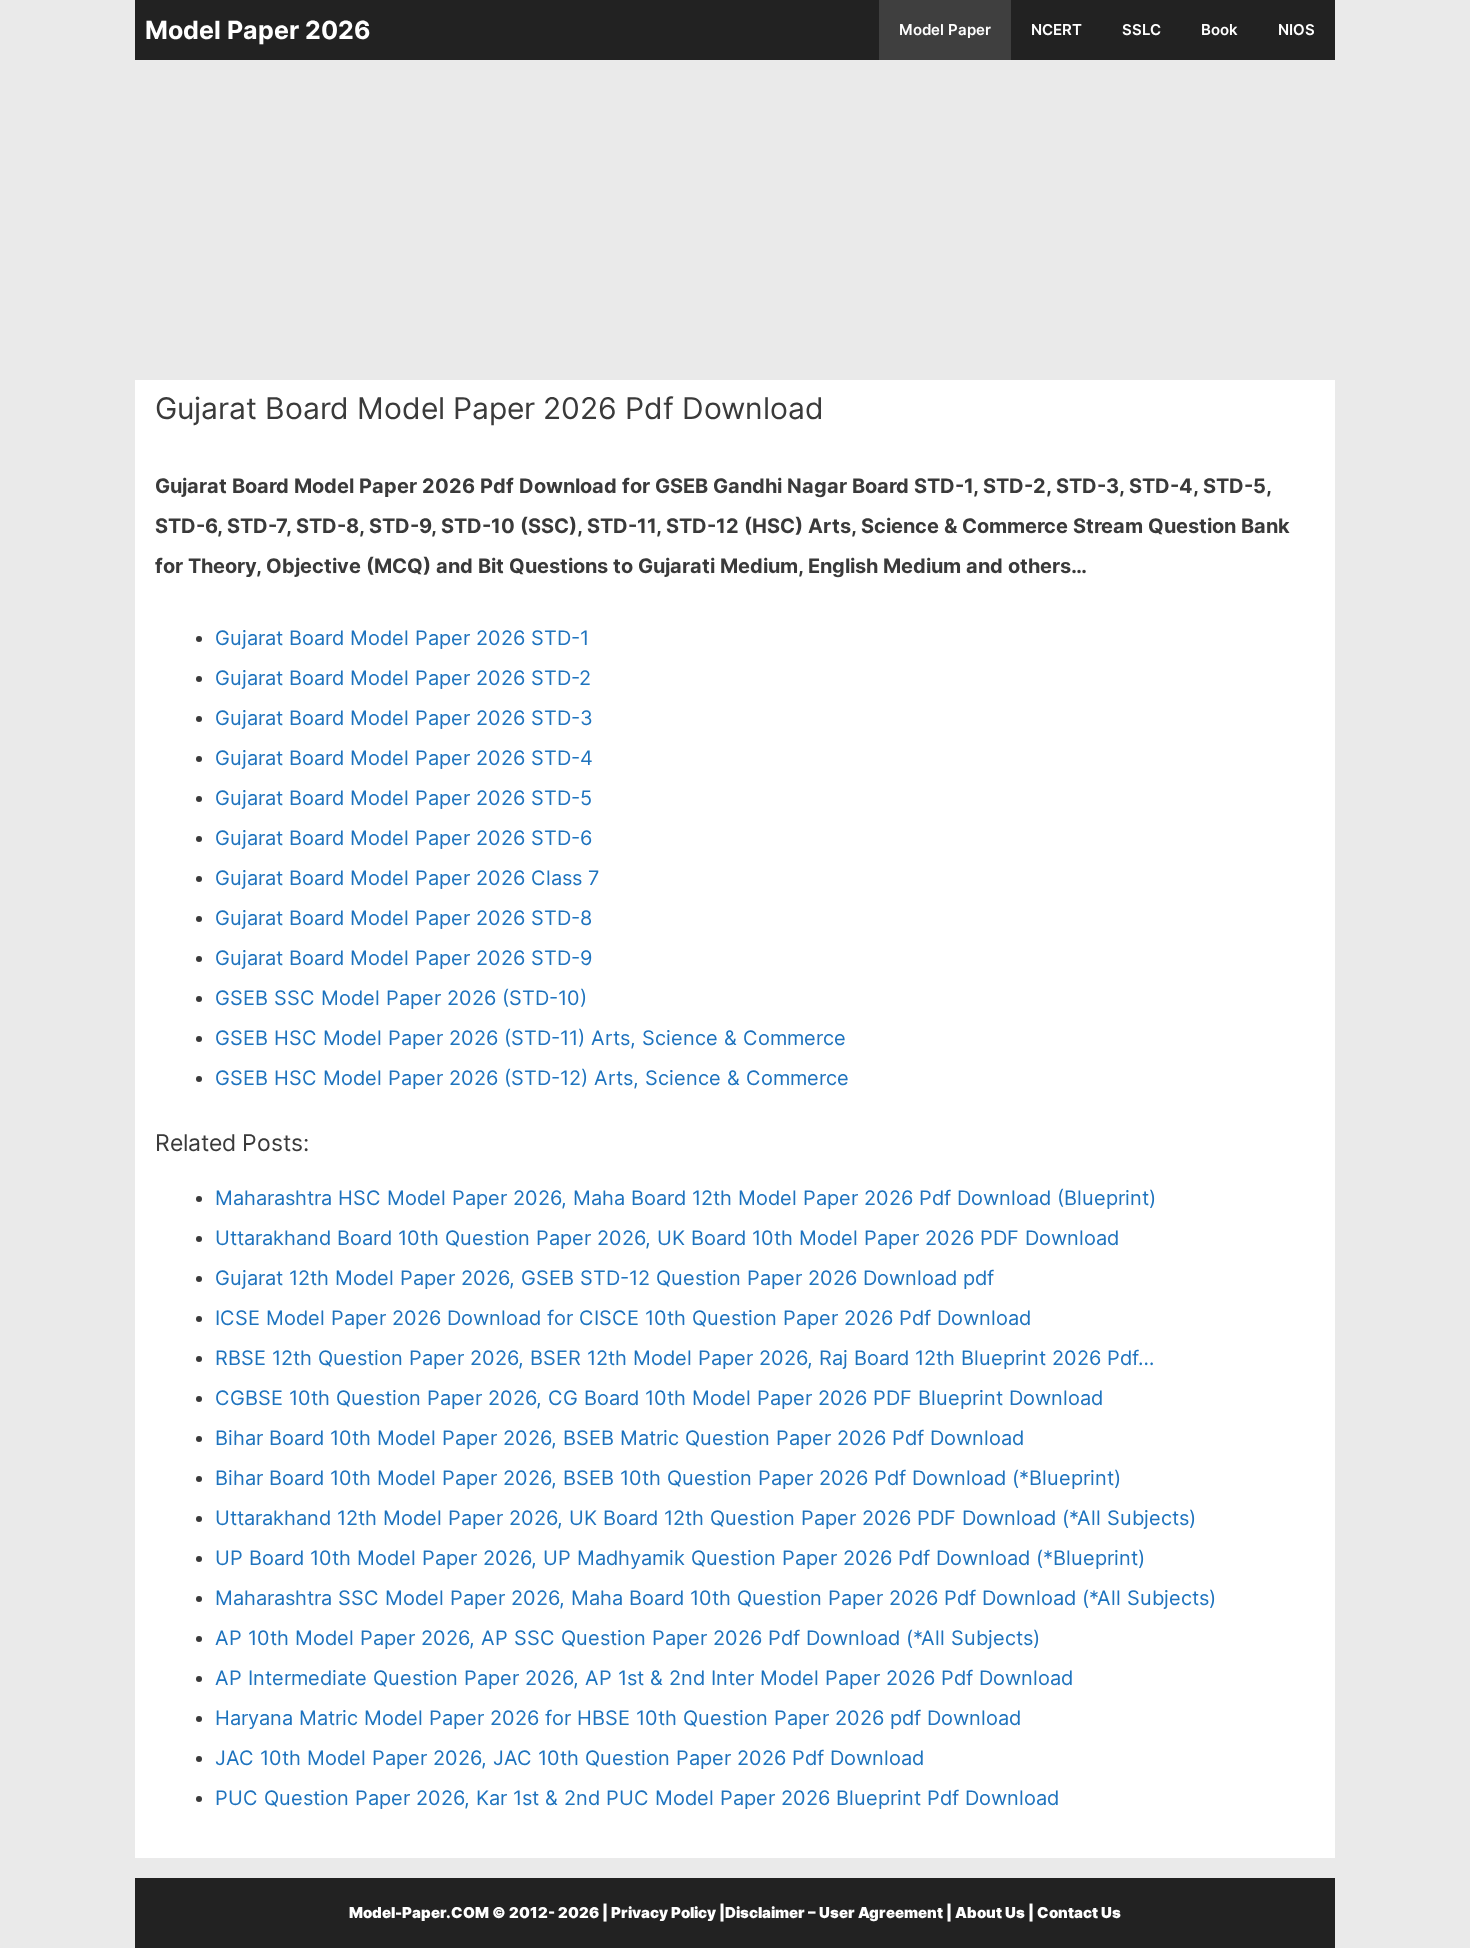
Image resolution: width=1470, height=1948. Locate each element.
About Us (990, 1912)
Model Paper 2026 (258, 30)
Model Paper (945, 29)
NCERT (1056, 29)
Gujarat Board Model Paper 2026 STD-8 (403, 918)
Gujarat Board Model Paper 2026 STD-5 (403, 798)
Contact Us (1079, 1912)
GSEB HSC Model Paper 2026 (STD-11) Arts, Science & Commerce (530, 1038)
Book (1219, 29)
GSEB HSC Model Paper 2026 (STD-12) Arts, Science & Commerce (532, 1078)
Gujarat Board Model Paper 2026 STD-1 (402, 638)
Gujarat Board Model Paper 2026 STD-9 (403, 958)
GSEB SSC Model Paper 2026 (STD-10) (401, 998)
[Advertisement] (735, 220)
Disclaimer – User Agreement (834, 1912)
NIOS (1296, 29)
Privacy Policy (663, 1912)
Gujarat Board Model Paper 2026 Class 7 (407, 878)
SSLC (1141, 29)
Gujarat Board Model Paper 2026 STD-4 (404, 758)
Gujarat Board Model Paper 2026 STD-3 (404, 718)
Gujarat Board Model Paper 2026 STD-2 (403, 678)
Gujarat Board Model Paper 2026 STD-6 (403, 838)
